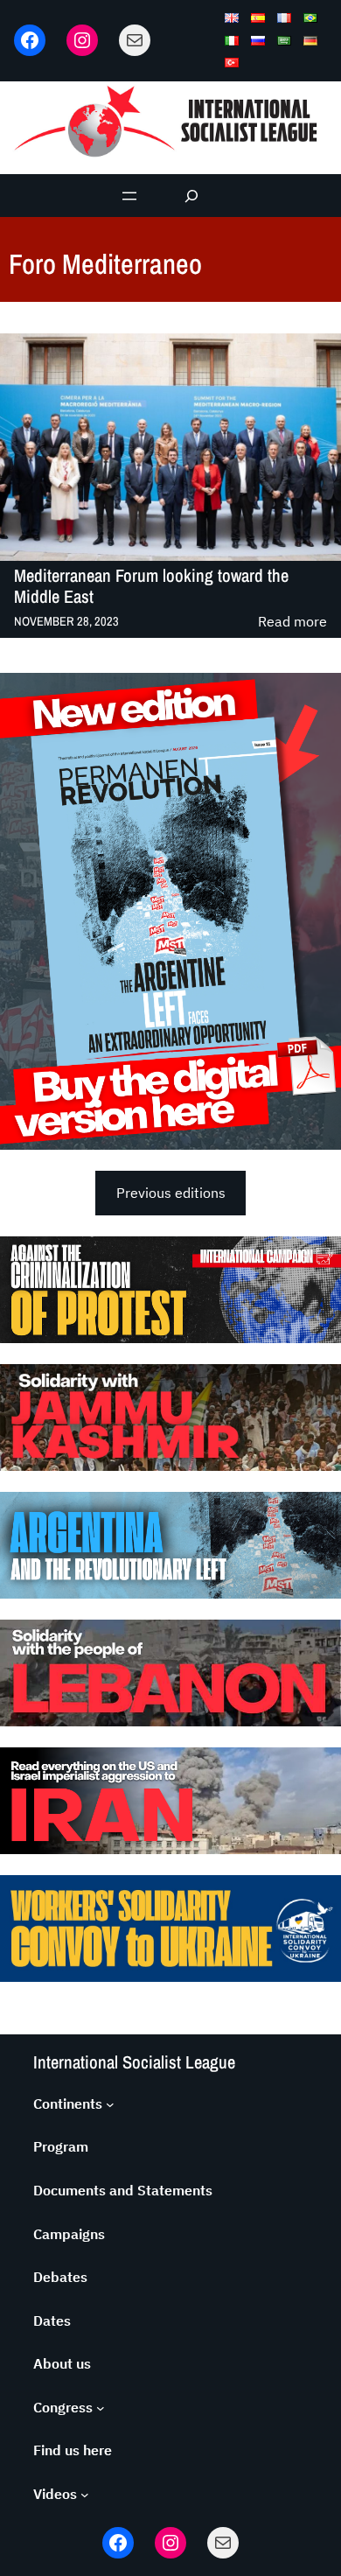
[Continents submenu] (110, 2104)
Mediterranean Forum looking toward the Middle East (151, 586)
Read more (292, 623)
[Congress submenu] (101, 2408)
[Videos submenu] (85, 2495)
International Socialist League (134, 2062)
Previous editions (171, 1193)
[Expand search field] (192, 196)
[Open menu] (129, 196)
